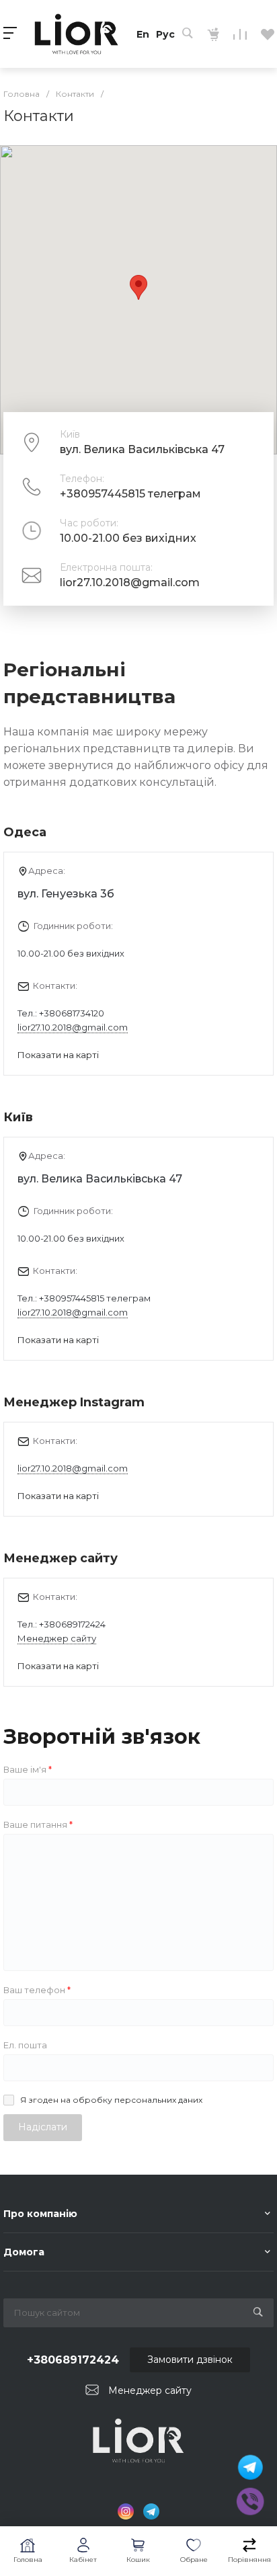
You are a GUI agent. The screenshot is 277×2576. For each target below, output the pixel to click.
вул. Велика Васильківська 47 (100, 1179)
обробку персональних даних (137, 2100)
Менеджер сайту (57, 1638)
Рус (165, 34)
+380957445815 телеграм (130, 494)
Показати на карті (58, 1055)
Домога (24, 2252)
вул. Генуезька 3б (66, 894)
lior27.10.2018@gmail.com (130, 582)
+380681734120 (72, 1013)
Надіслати (43, 2127)
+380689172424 (72, 1624)
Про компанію (40, 2214)
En (143, 34)
